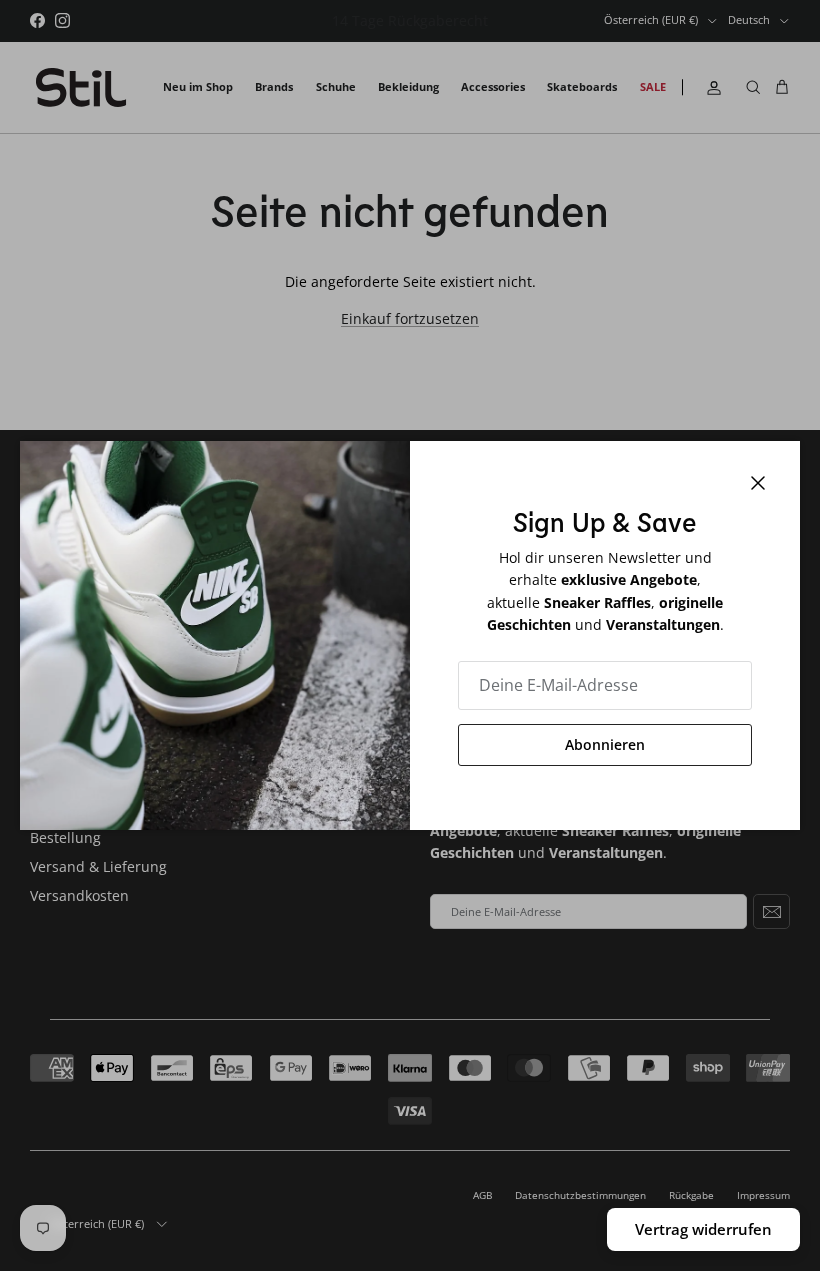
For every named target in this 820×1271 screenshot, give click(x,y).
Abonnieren (605, 744)
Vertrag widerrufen (703, 1229)
